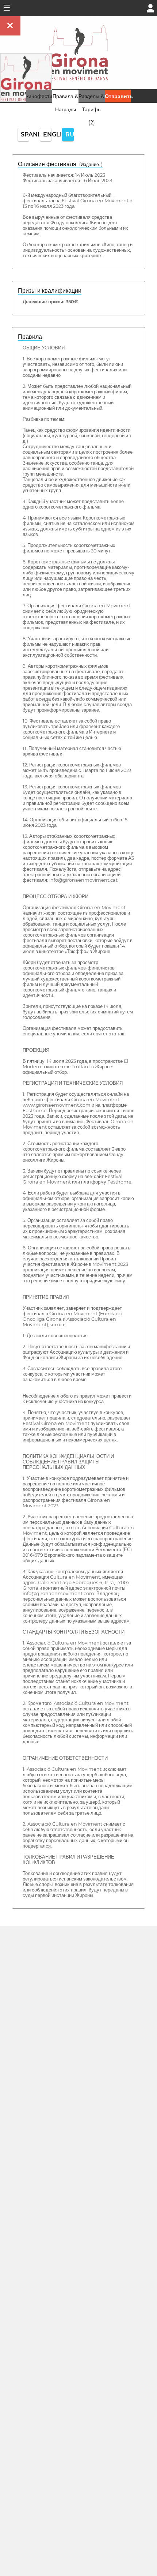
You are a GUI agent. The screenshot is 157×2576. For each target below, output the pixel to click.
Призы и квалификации (50, 291)
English (47, 134)
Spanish (25, 134)
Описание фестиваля (60, 164)
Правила (30, 337)
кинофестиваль (45, 96)
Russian (70, 134)
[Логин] (150, 8)
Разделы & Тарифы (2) (91, 109)
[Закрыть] (10, 26)
